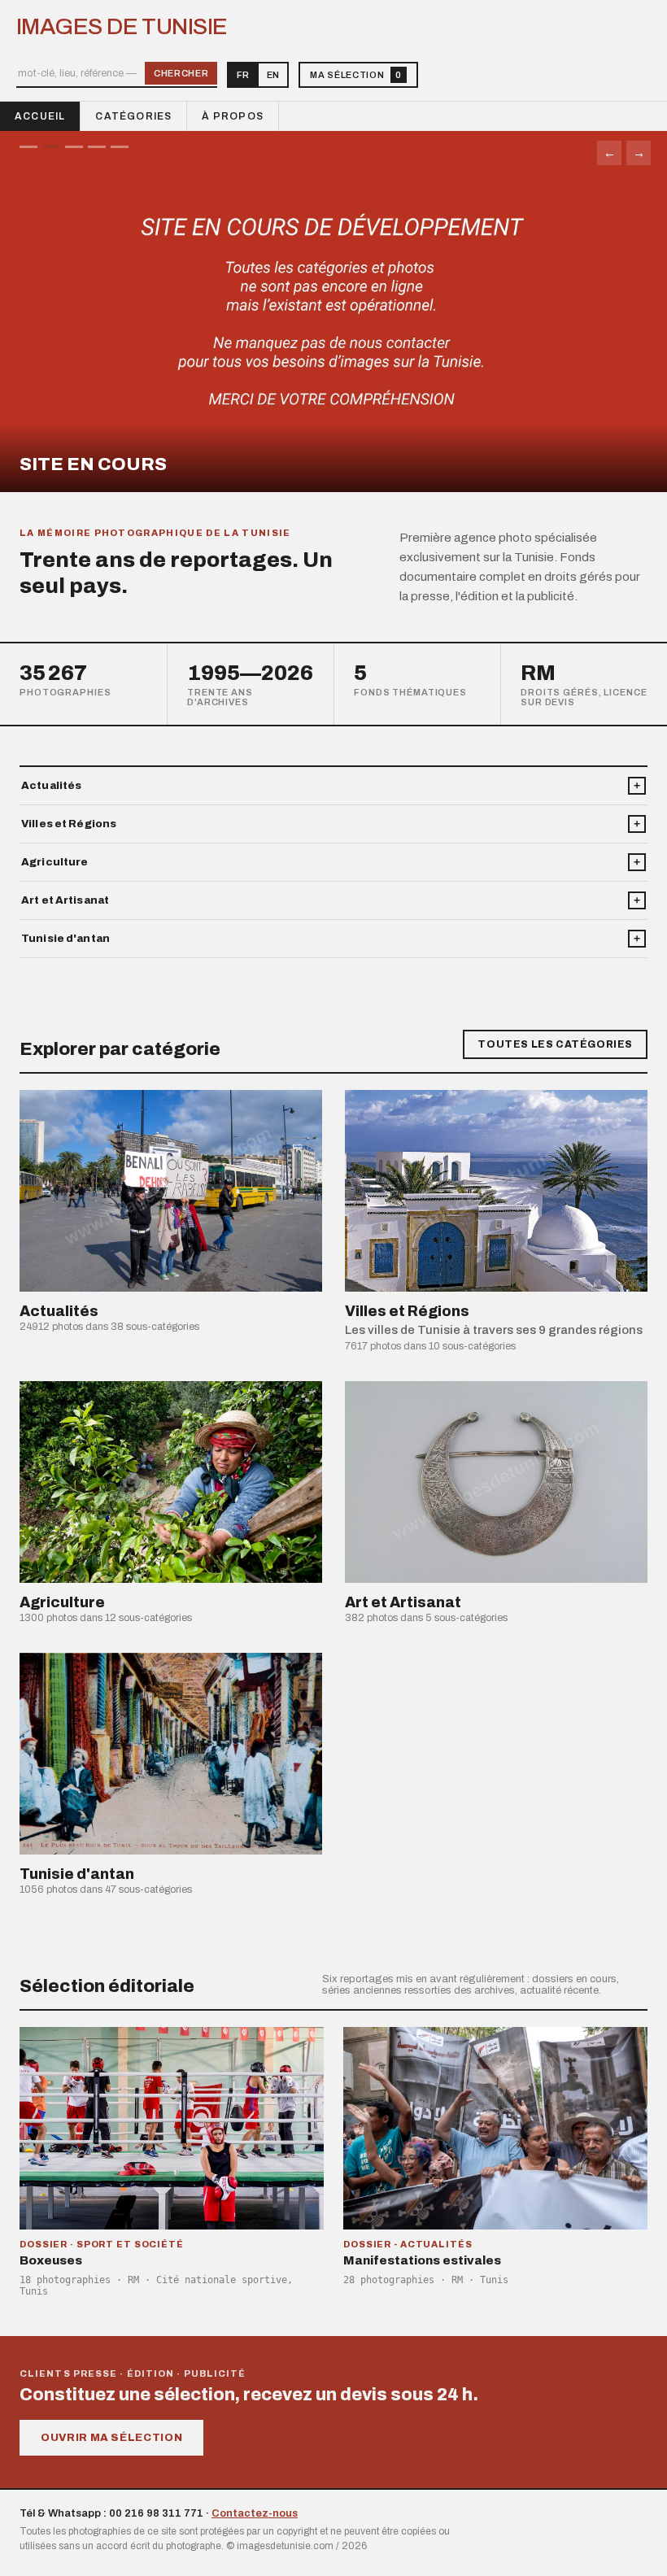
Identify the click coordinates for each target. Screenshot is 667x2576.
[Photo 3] (74, 147)
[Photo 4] (97, 147)
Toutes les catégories (555, 1044)
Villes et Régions (69, 824)
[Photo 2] (51, 147)
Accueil (40, 116)
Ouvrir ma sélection (111, 2438)
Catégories (133, 116)
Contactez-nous (255, 2513)
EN (273, 75)
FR (243, 75)
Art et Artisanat (65, 900)
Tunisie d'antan (65, 939)
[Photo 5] (120, 147)
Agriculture (54, 862)
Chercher (181, 73)
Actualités (51, 786)
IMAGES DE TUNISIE (122, 27)
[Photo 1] (28, 147)
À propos (233, 116)
